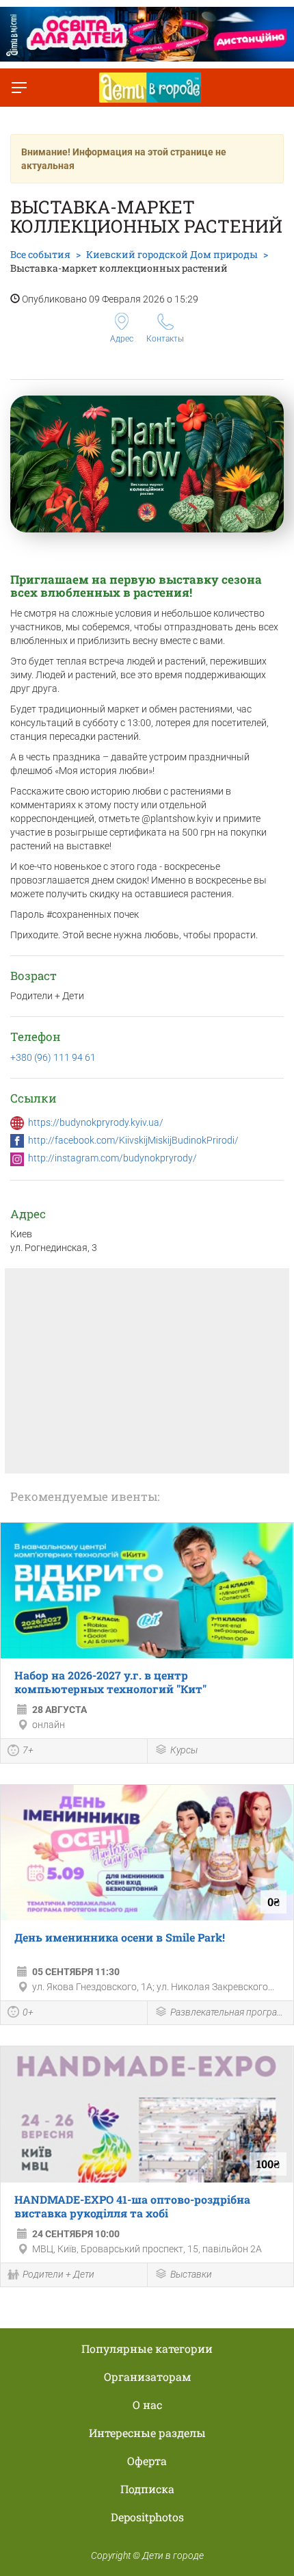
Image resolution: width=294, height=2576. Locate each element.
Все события (40, 254)
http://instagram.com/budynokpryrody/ (112, 1158)
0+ (28, 2012)
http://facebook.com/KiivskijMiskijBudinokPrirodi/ (133, 1140)
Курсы (184, 1750)
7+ (28, 1750)
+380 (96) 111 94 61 (53, 1057)
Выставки (191, 2274)
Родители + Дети (58, 2274)
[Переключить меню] (19, 88)
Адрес (122, 339)
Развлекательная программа (229, 2012)
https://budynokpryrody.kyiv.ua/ (96, 1122)
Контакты (165, 339)
